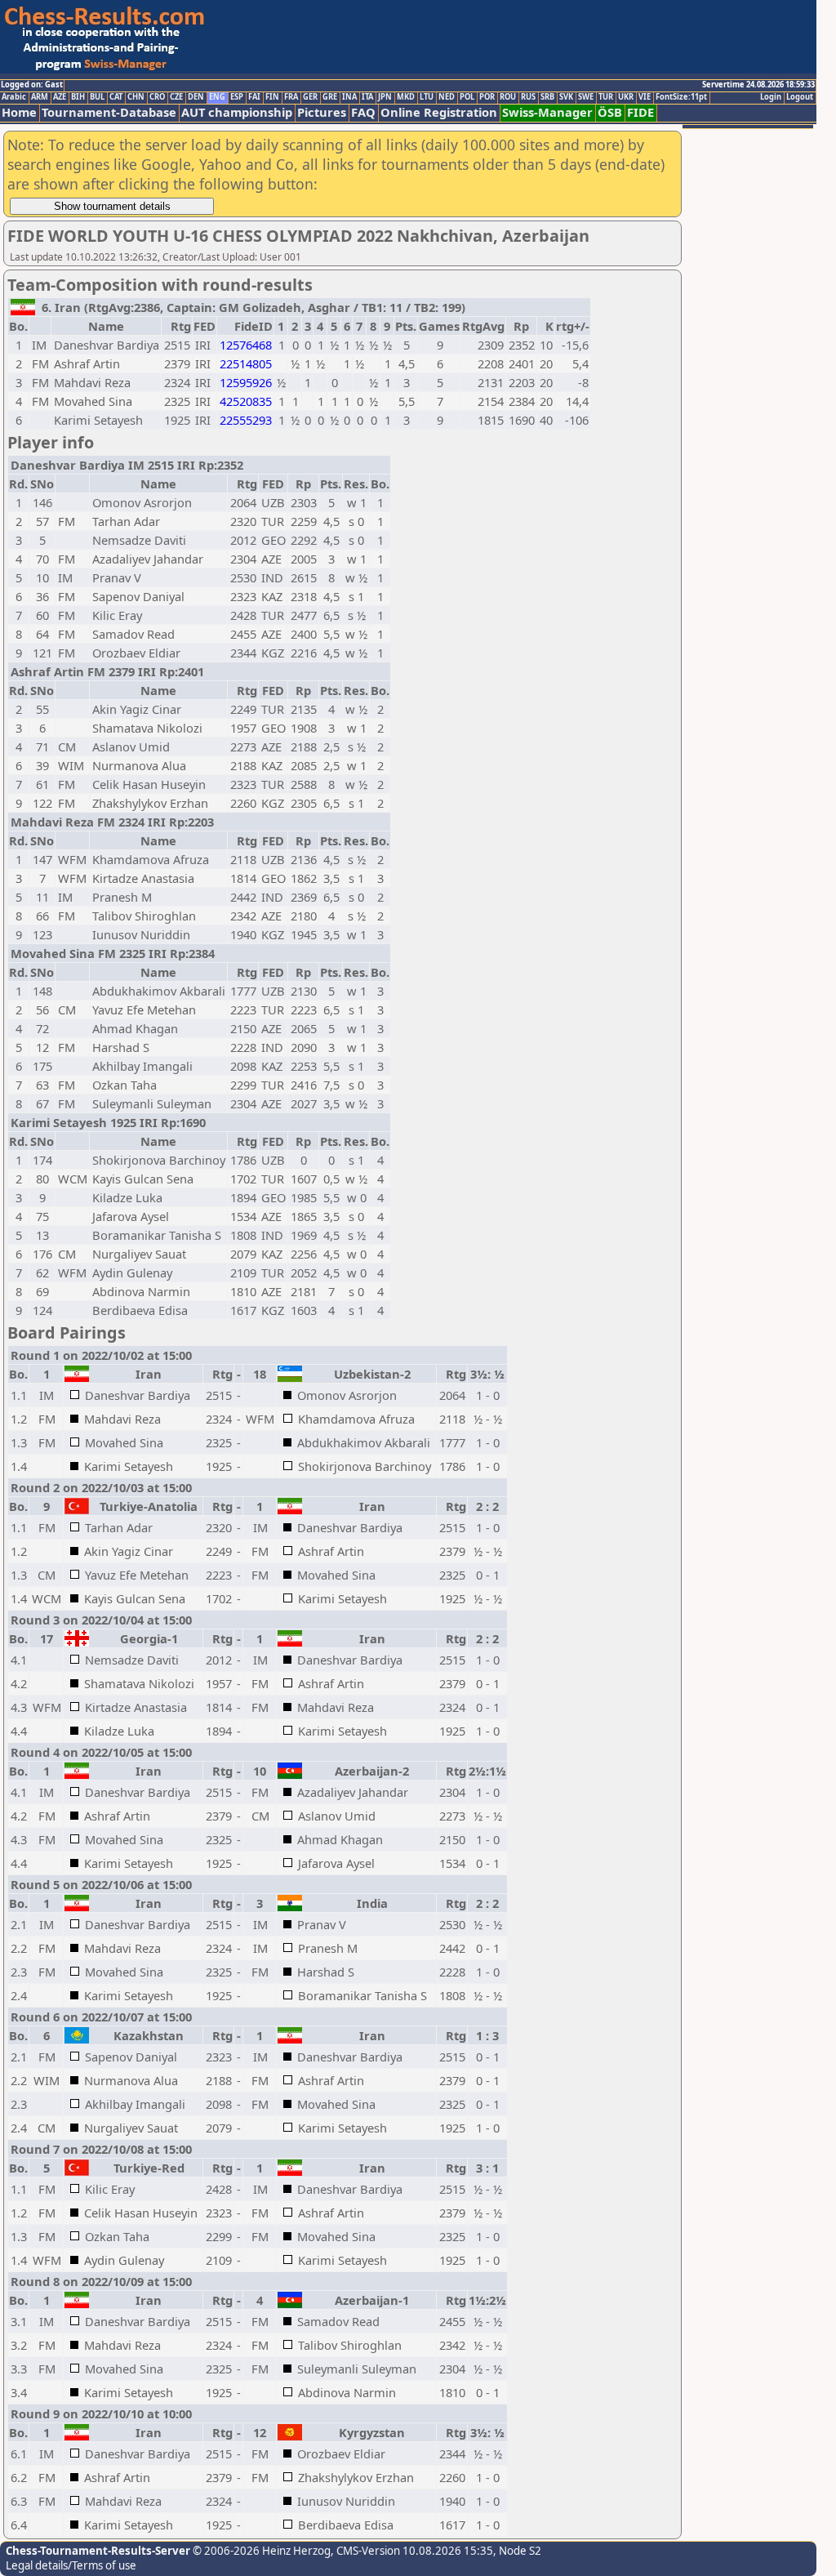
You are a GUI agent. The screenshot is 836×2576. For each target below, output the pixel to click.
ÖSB (610, 112)
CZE (176, 97)
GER (310, 97)
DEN (196, 97)
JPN (385, 97)
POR (487, 97)
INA (349, 97)
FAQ (363, 112)
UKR (626, 97)
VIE (645, 97)
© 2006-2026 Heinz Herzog (260, 2551)
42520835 (246, 401)
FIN (272, 97)
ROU (508, 97)
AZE (60, 97)
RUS (528, 97)
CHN (136, 97)
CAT (116, 97)
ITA (367, 97)
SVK (566, 97)
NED (447, 97)
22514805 (246, 363)
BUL (97, 97)
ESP (237, 97)
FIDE (640, 112)
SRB (547, 97)
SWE (586, 97)
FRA (291, 97)
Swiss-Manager (547, 112)
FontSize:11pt (681, 97)
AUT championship (237, 112)
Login (771, 97)
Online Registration (439, 112)
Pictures (322, 112)
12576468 (246, 345)
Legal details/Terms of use (71, 2565)
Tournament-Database (109, 112)
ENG (217, 97)
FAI (254, 97)
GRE (330, 97)
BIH (78, 97)
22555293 (246, 420)
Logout (800, 97)
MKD (406, 97)
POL (467, 97)
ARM (40, 97)
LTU (427, 97)
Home (19, 112)
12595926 (246, 382)
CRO (157, 97)
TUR (606, 97)
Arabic (14, 97)
